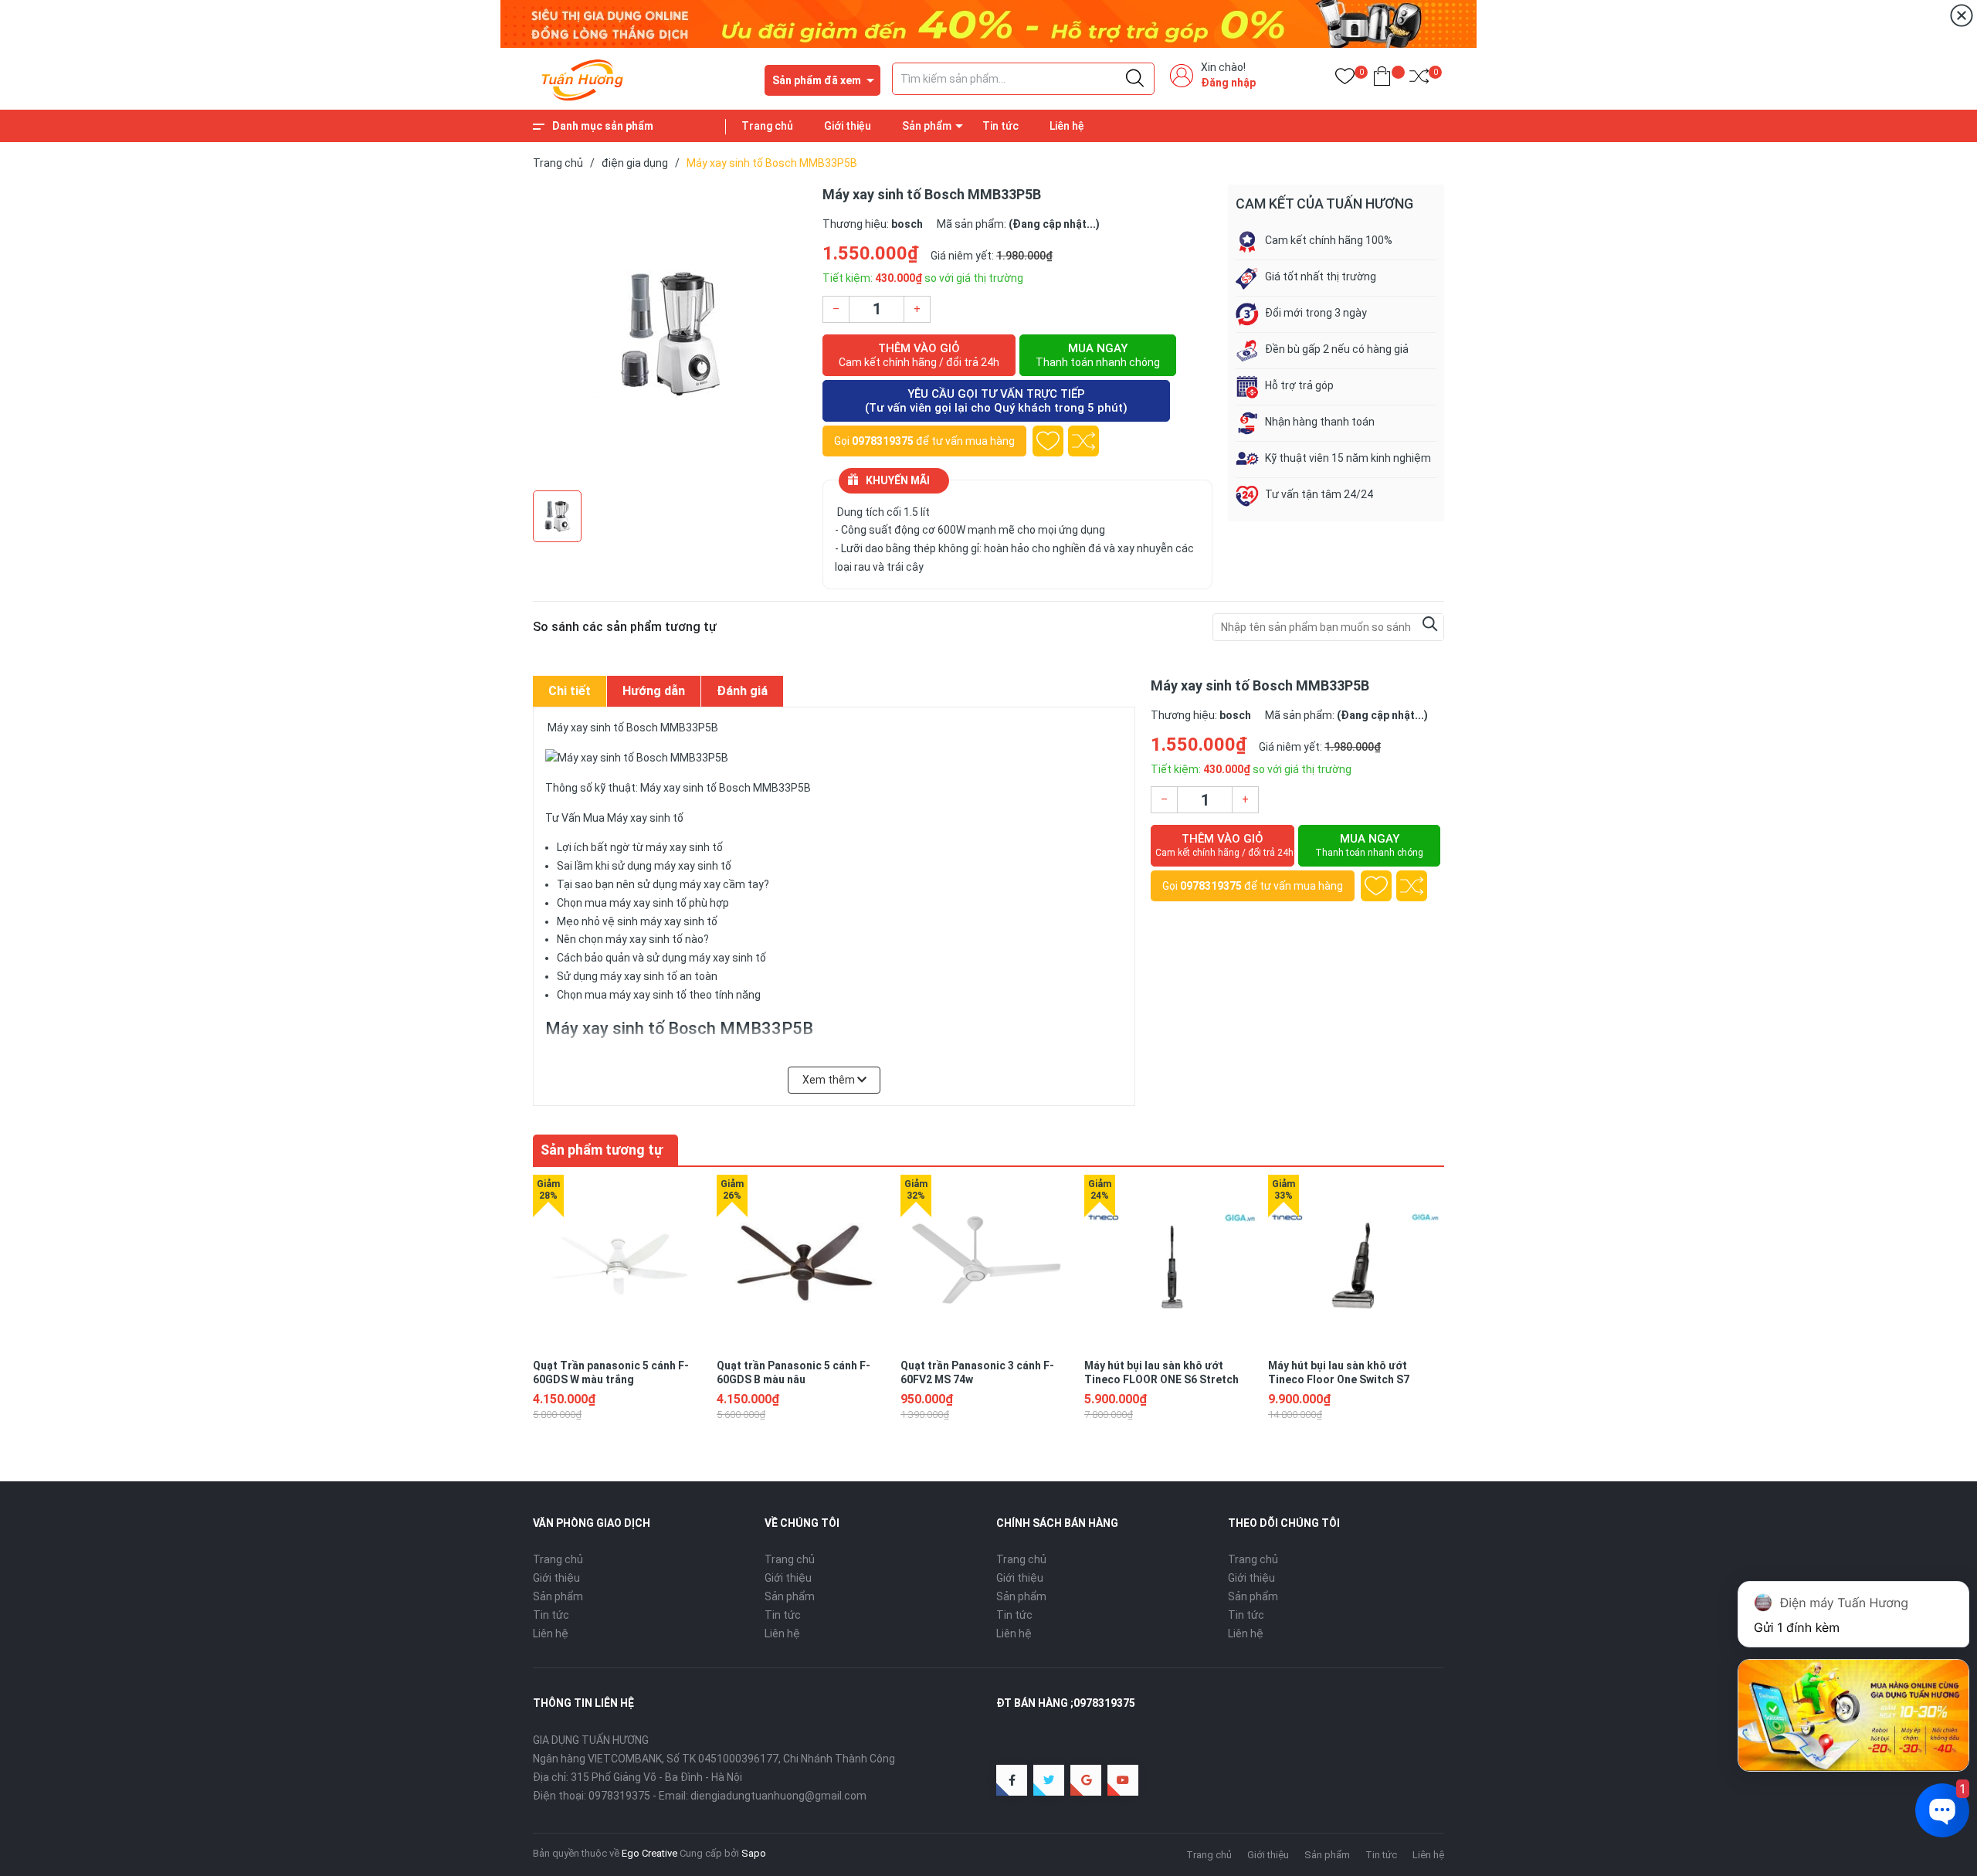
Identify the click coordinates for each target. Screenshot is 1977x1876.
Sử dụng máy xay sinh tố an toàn (637, 976)
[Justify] (1135, 79)
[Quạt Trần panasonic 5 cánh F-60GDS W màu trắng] (621, 1263)
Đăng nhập (1228, 83)
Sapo (754, 1853)
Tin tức (1000, 126)
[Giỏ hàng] (1382, 79)
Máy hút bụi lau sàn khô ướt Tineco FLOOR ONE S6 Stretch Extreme (1161, 1379)
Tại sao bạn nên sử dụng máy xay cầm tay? (663, 884)
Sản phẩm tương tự (602, 1150)
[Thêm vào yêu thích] (1048, 441)
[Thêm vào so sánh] (1083, 441)
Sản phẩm (927, 126)
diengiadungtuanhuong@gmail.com (778, 1796)
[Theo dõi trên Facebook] (1012, 1780)
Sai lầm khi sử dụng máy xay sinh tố (644, 866)
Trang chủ (767, 126)
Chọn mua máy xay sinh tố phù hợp (643, 903)
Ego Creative (649, 1853)
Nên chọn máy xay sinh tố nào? (633, 939)
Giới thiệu (848, 126)
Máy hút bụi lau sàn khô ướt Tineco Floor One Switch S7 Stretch (1339, 1379)
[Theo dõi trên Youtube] (1123, 1780)
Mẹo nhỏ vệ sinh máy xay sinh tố (637, 921)
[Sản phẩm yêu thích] (1345, 79)
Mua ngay (1098, 355)
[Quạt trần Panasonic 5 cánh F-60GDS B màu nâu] (805, 1263)
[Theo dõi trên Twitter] (1049, 1780)
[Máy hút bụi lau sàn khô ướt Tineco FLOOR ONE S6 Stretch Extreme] (1172, 1263)
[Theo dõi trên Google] (1086, 1780)
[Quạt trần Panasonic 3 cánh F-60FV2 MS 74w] (988, 1263)
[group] (670, 334)
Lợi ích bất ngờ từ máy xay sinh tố (640, 847)
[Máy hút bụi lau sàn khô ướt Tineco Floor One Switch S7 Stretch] (1356, 1263)
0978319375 (883, 441)
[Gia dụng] (988, 23)
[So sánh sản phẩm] (1419, 79)
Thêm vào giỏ (919, 355)
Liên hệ (1067, 126)
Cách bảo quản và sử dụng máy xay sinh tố (661, 958)
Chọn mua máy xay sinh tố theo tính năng (659, 995)
